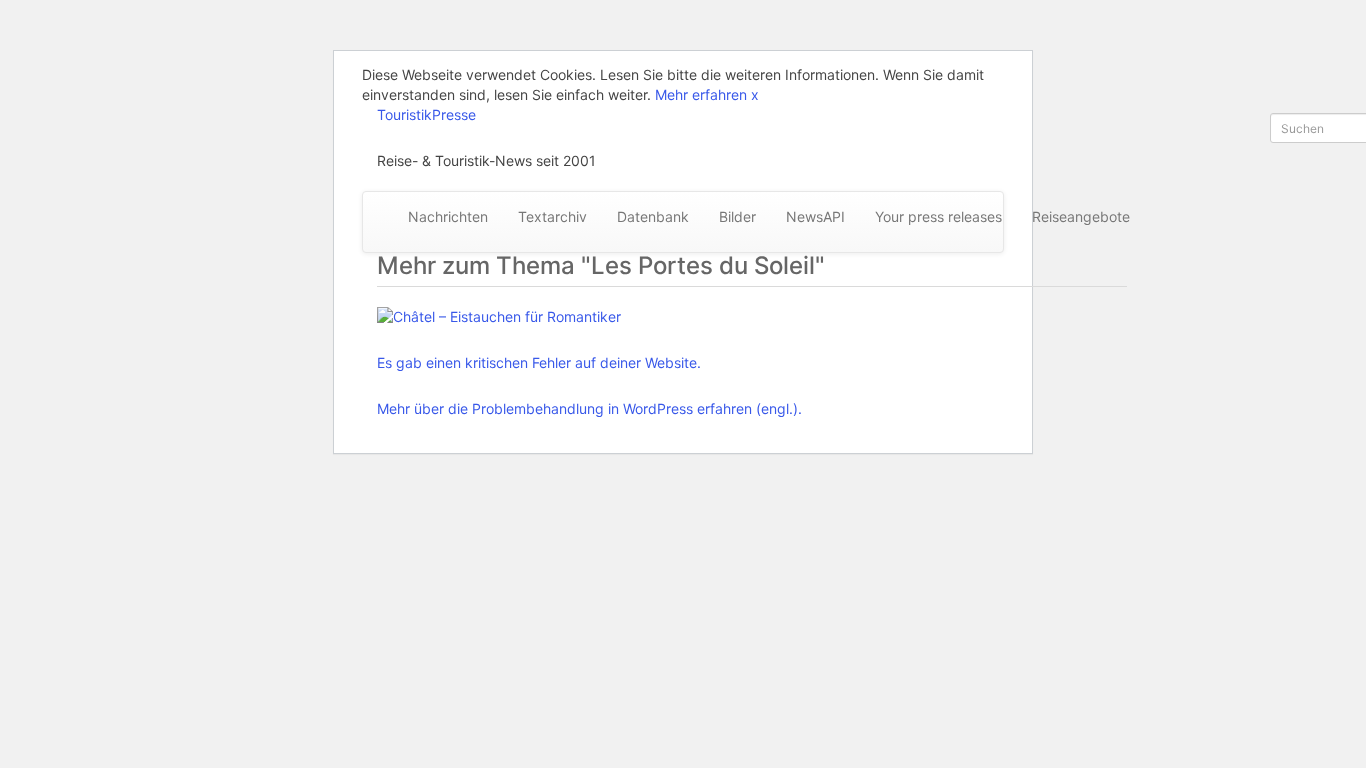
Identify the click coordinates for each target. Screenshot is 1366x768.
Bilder (737, 216)
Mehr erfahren (701, 94)
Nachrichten (448, 216)
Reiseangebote (1081, 216)
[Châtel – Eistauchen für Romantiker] (589, 317)
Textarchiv (552, 216)
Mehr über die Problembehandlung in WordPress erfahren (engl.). (589, 408)
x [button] (755, 94)
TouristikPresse (426, 114)
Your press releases (938, 216)
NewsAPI (815, 216)
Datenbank (653, 216)
